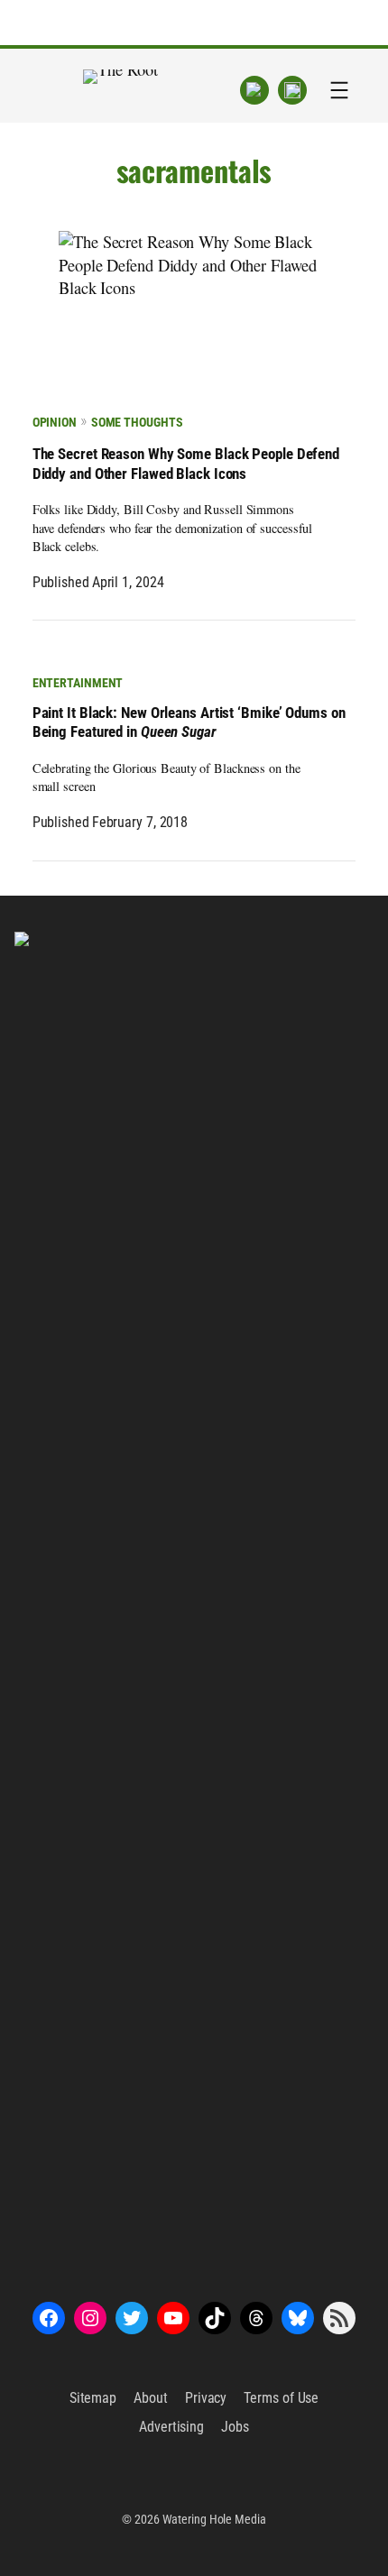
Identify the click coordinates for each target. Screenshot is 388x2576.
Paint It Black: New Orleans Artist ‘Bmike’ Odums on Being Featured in (189, 723)
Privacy (206, 2398)
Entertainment (78, 683)
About (151, 2398)
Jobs (235, 2427)
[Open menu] (339, 90)
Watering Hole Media (214, 2519)
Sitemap (93, 2398)
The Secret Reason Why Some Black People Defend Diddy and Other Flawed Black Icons (186, 464)
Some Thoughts (137, 422)
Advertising (171, 2427)
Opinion (55, 422)
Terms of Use (281, 2398)
